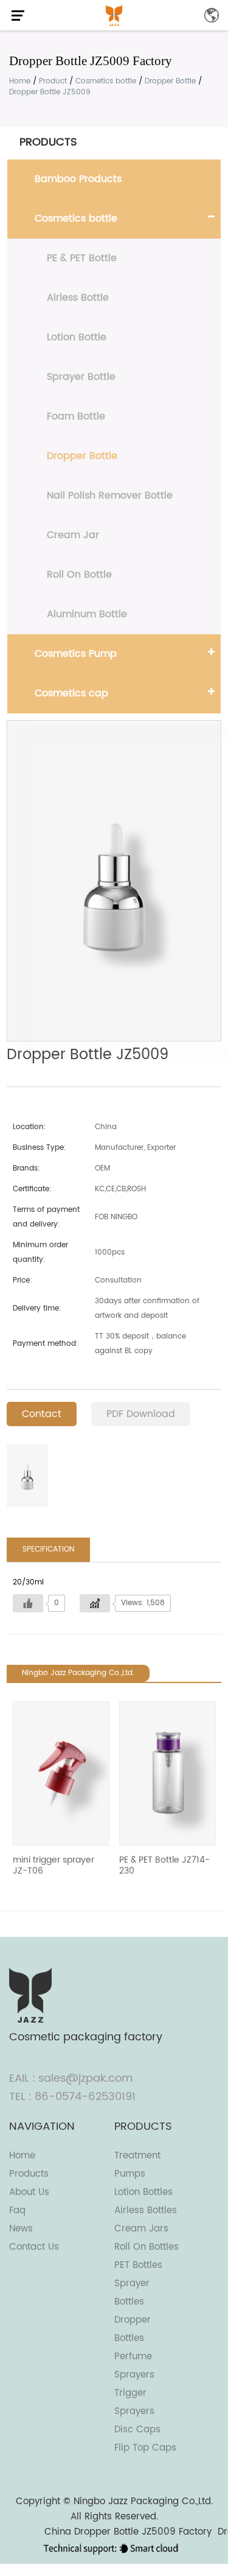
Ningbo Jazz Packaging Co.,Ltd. (143, 2501)
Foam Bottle (76, 416)
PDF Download (141, 1414)
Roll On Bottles (147, 2247)
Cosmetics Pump (76, 654)
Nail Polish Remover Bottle (110, 495)
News (21, 2229)
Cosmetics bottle (106, 81)
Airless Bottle (78, 298)
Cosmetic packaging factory (86, 2037)
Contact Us (34, 2247)
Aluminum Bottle (87, 614)
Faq (17, 2210)
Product (53, 81)
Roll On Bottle (79, 575)
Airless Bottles (146, 2210)
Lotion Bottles (143, 2192)
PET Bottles (138, 2265)
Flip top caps (145, 2448)
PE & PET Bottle (82, 258)
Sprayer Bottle (81, 377)
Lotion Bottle (77, 337)
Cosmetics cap (71, 693)
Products (29, 2174)
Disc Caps (137, 2430)
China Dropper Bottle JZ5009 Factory (128, 2532)
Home (20, 81)
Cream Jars (141, 2229)
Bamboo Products (78, 179)
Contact (42, 1414)
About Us (29, 2192)
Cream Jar (73, 535)
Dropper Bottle (170, 81)
